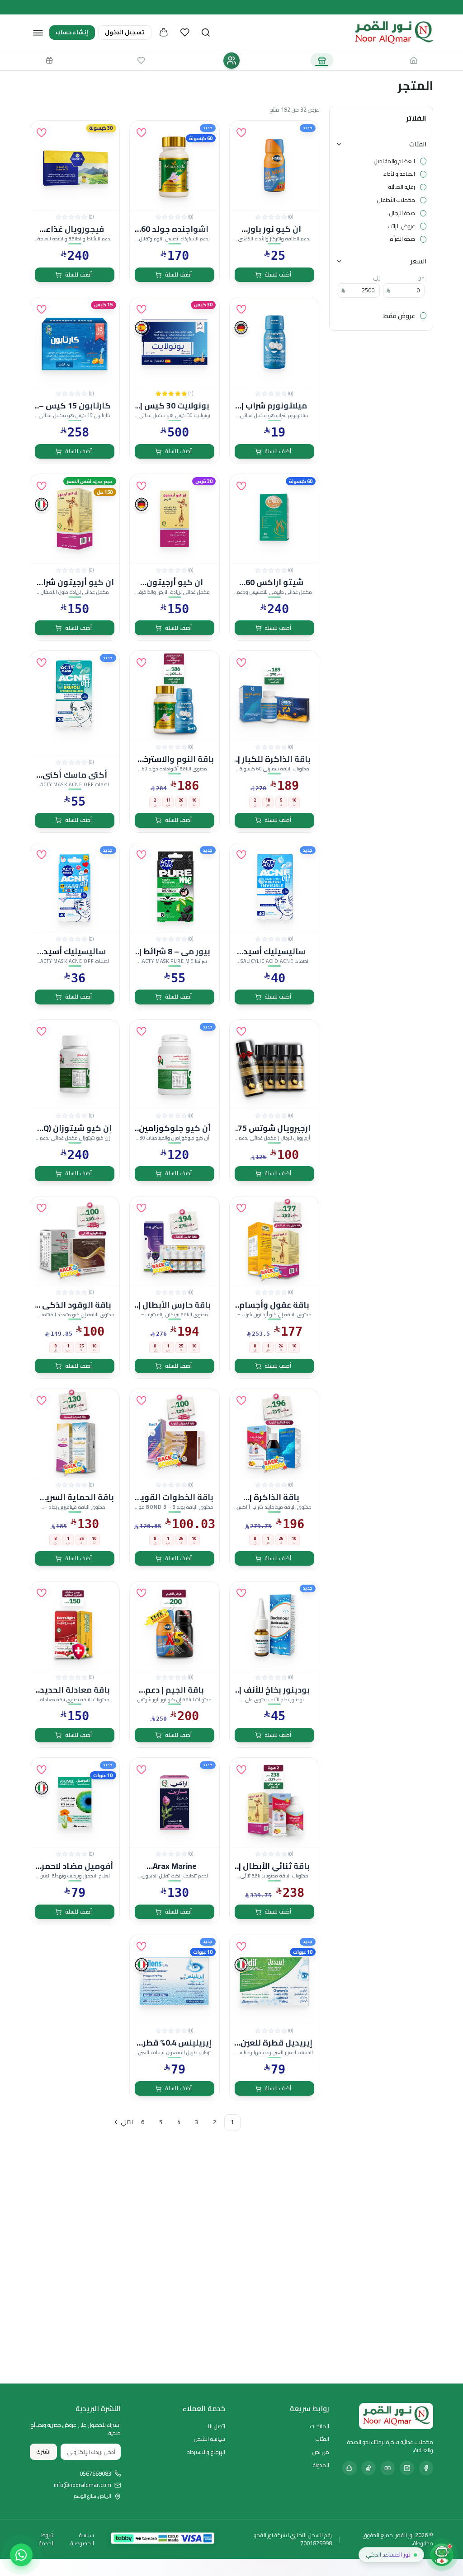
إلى (377, 277)
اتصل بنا (217, 2426)
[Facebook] (426, 2468)
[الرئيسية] (414, 60)
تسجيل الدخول (125, 32)
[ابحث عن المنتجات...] (206, 33)
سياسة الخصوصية (82, 2539)
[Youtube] (388, 2468)
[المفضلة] (185, 33)
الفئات (418, 144)
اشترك (43, 2452)
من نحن (321, 2452)
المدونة (321, 2465)
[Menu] (38, 33)
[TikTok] (369, 2468)
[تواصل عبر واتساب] (21, 2555)
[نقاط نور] (49, 60)
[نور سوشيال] (231, 61)
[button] (241, 132)
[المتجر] (322, 60)
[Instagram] (407, 2468)
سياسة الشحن (210, 2439)
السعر (418, 261)
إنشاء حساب (72, 32)
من (421, 277)
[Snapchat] (350, 2468)
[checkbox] (423, 161)
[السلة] (164, 33)
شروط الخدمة (47, 2539)
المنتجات (320, 2426)
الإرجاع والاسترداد (206, 2452)
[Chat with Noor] (442, 2555)
